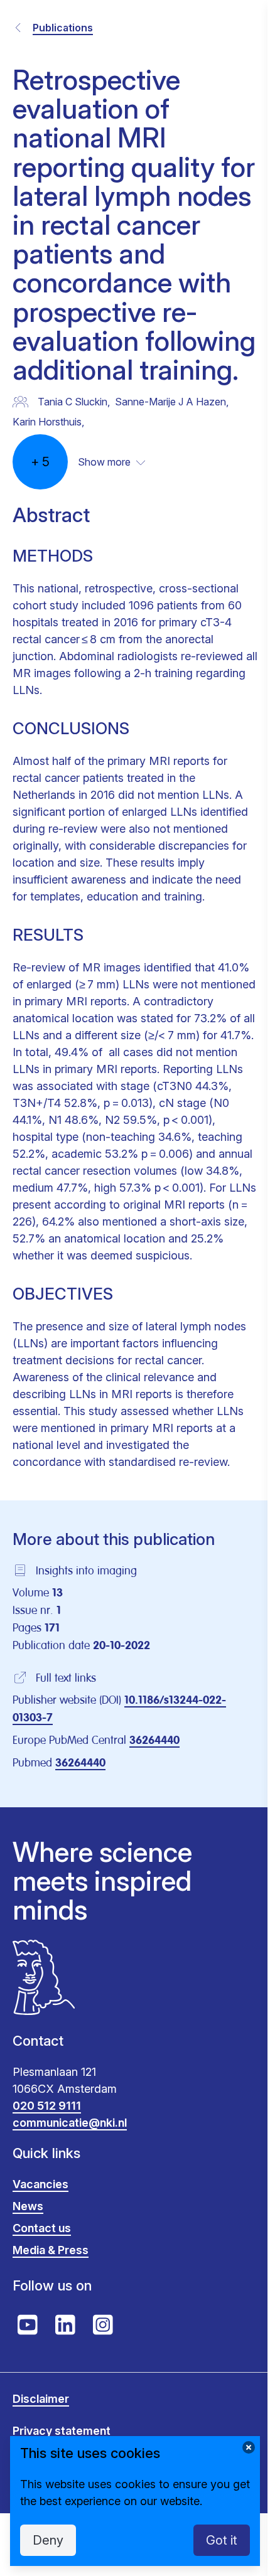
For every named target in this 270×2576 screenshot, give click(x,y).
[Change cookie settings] (249, 2447)
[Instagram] (103, 2325)
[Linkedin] (65, 2325)
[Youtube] (28, 2325)
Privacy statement (62, 2431)
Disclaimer (41, 2399)
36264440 (154, 1741)
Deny (48, 2540)
